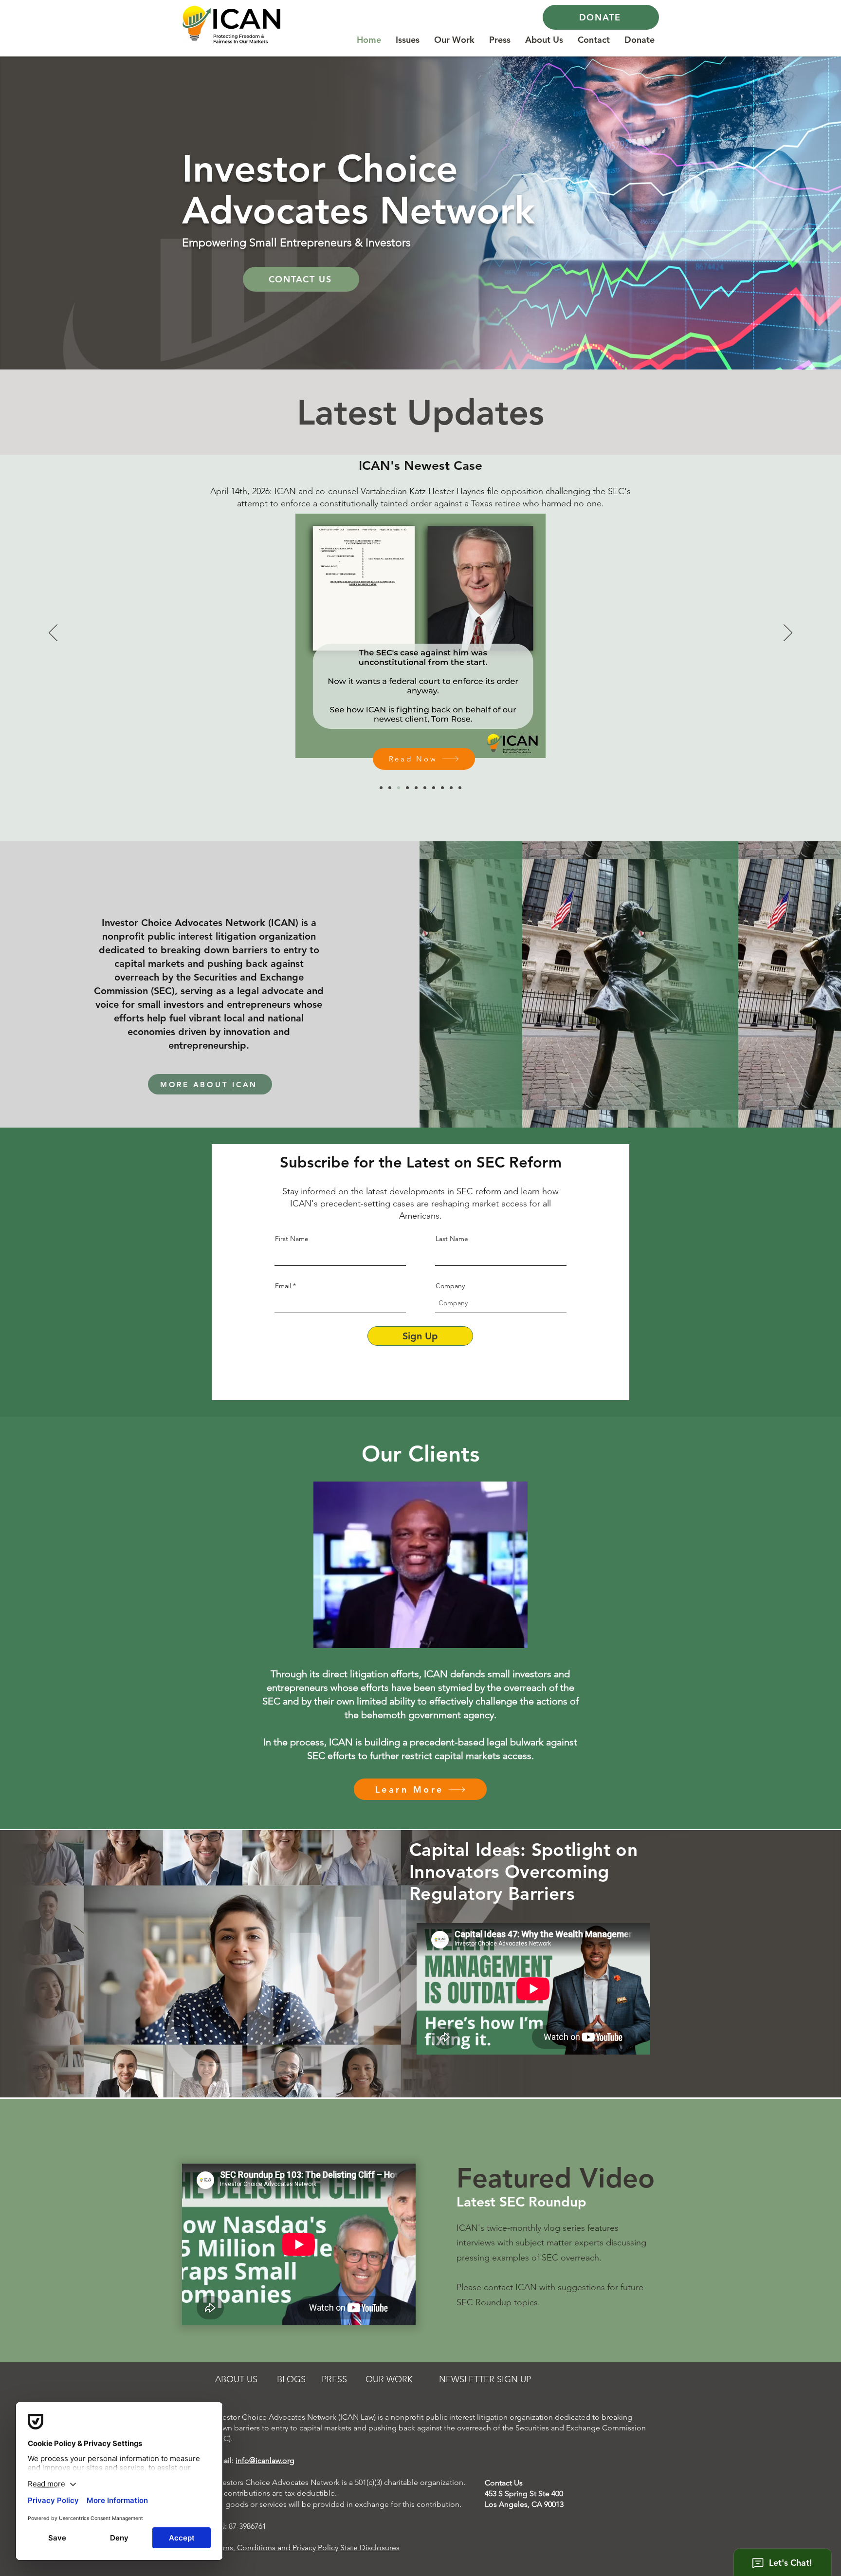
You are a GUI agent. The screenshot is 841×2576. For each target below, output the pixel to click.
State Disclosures (370, 2548)
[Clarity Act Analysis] (381, 788)
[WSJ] (460, 788)
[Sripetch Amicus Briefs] (416, 788)
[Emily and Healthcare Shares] (434, 788)
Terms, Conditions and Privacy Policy (275, 2548)
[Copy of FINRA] (442, 788)
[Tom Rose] (399, 788)
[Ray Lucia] (451, 788)
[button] (408, 37)
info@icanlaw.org (265, 2460)
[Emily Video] (407, 788)
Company (450, 1286)
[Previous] (53, 633)
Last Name (452, 1239)
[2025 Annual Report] (425, 788)
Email (283, 1286)
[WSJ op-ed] (390, 788)
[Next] (788, 633)
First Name (292, 1239)
